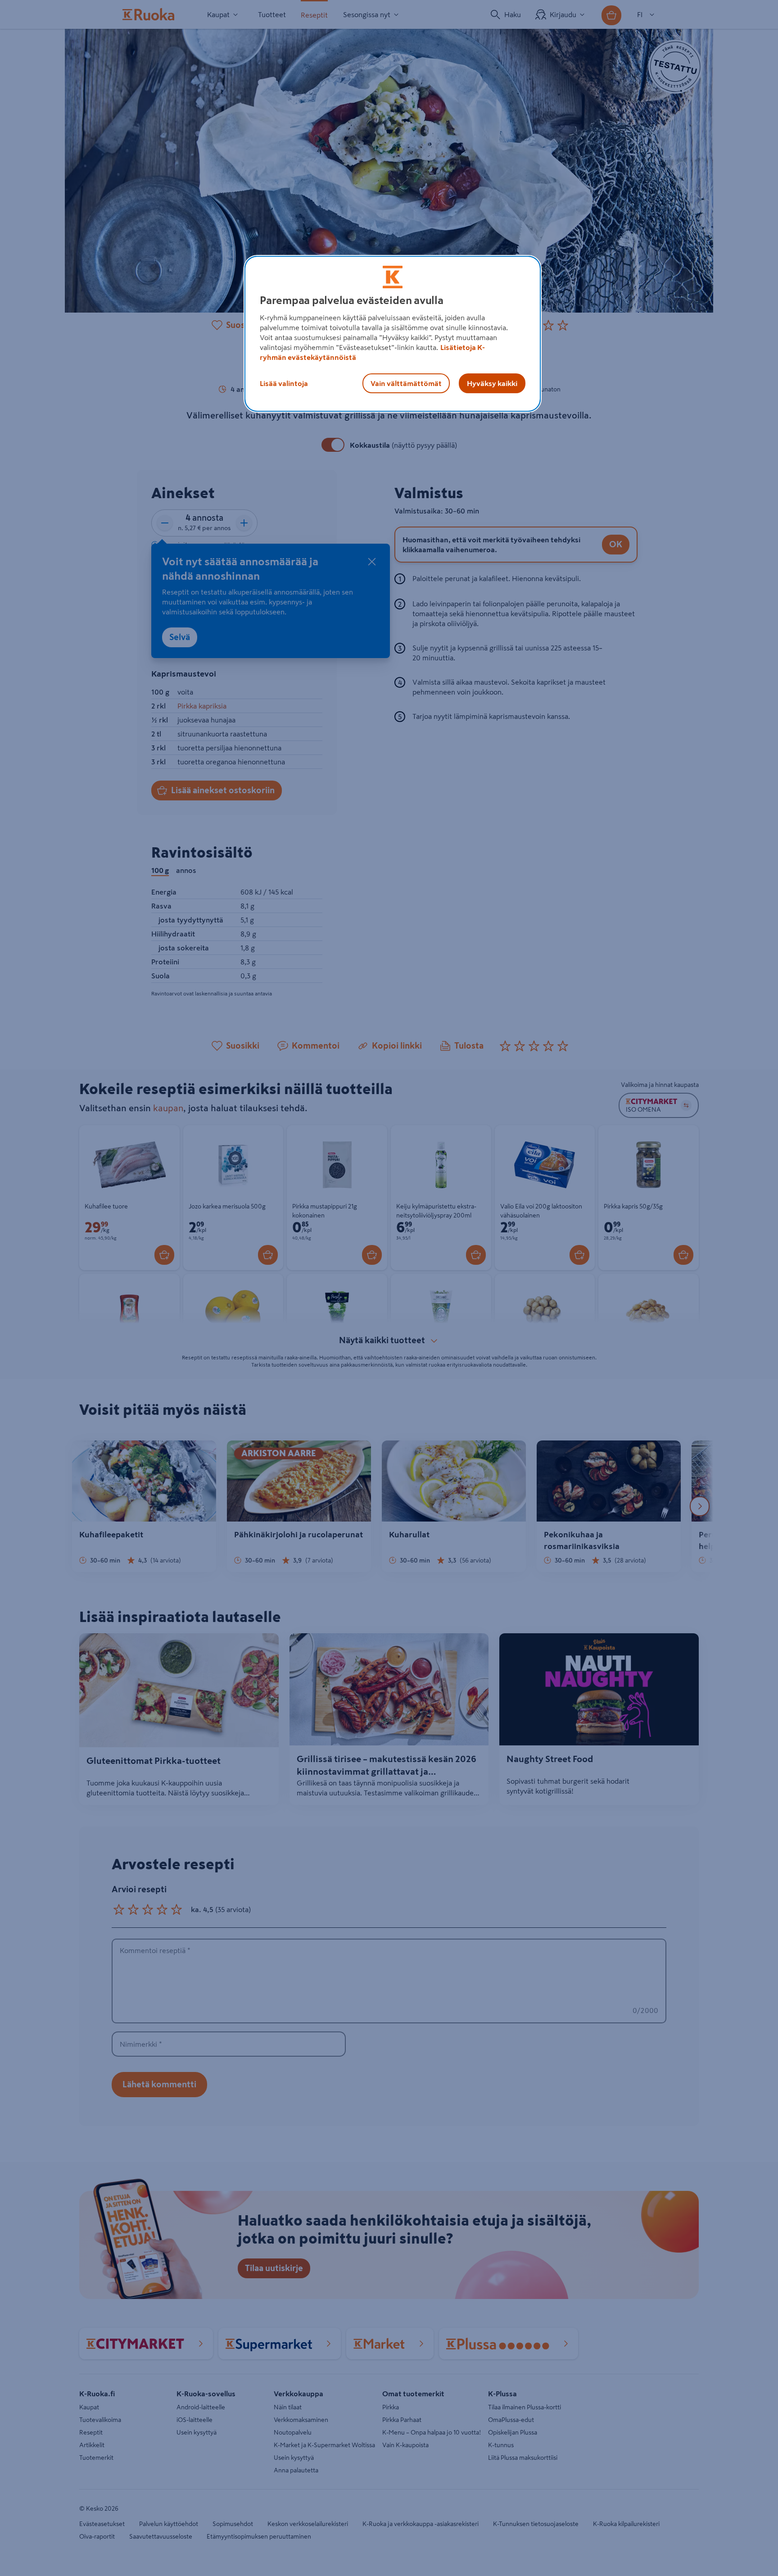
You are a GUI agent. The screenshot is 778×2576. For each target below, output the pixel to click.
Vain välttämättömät (406, 383)
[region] (393, 334)
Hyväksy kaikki (492, 383)
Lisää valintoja (284, 383)
